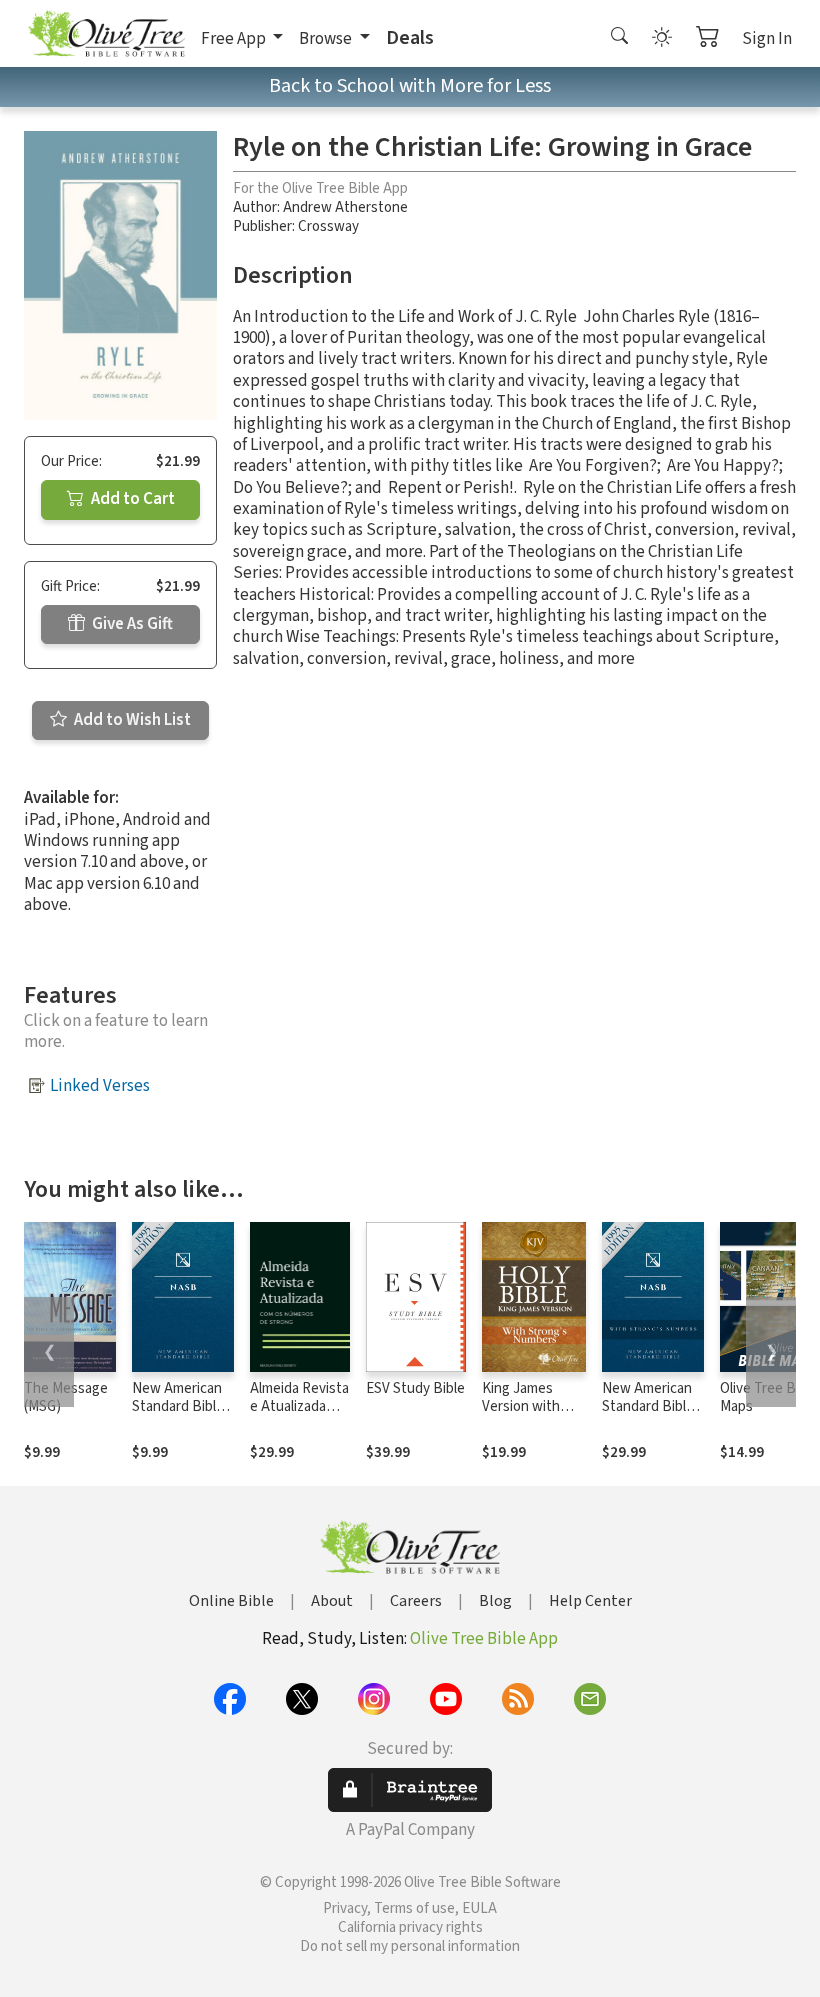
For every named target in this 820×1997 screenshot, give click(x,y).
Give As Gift (131, 624)
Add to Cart (131, 499)
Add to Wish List (131, 720)
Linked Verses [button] (100, 1086)
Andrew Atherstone (345, 207)
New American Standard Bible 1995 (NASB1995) (178, 1417)
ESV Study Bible (415, 1388)
